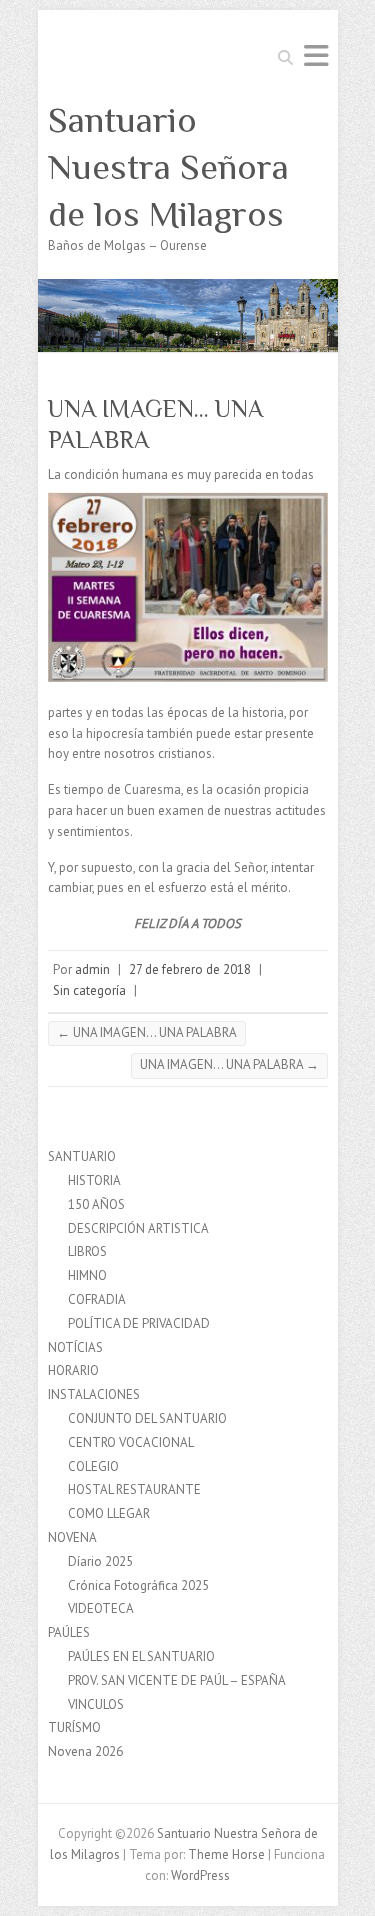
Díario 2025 (100, 1561)
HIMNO (87, 1275)
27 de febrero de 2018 (190, 969)
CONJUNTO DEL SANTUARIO (147, 1418)
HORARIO (73, 1370)
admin (92, 969)
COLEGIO (93, 1466)
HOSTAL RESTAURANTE (134, 1489)
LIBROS (87, 1251)
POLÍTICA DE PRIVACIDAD (139, 1323)
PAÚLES (69, 1632)
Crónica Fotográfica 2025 (138, 1585)
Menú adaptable (316, 55)
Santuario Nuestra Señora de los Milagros (168, 167)
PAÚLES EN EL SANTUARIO (141, 1656)
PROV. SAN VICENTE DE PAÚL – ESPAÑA (177, 1680)
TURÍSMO (74, 1727)
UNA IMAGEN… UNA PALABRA (147, 1032)
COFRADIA (97, 1299)
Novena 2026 (85, 1751)
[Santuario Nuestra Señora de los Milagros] (188, 288)
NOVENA (72, 1537)
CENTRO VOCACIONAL (131, 1442)
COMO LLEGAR (109, 1513)
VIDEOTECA (101, 1608)
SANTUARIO (82, 1156)
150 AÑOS (96, 1204)
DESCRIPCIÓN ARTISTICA (138, 1228)
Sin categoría (89, 990)
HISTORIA (94, 1180)
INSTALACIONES (94, 1394)
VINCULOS (96, 1704)
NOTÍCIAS (75, 1347)
